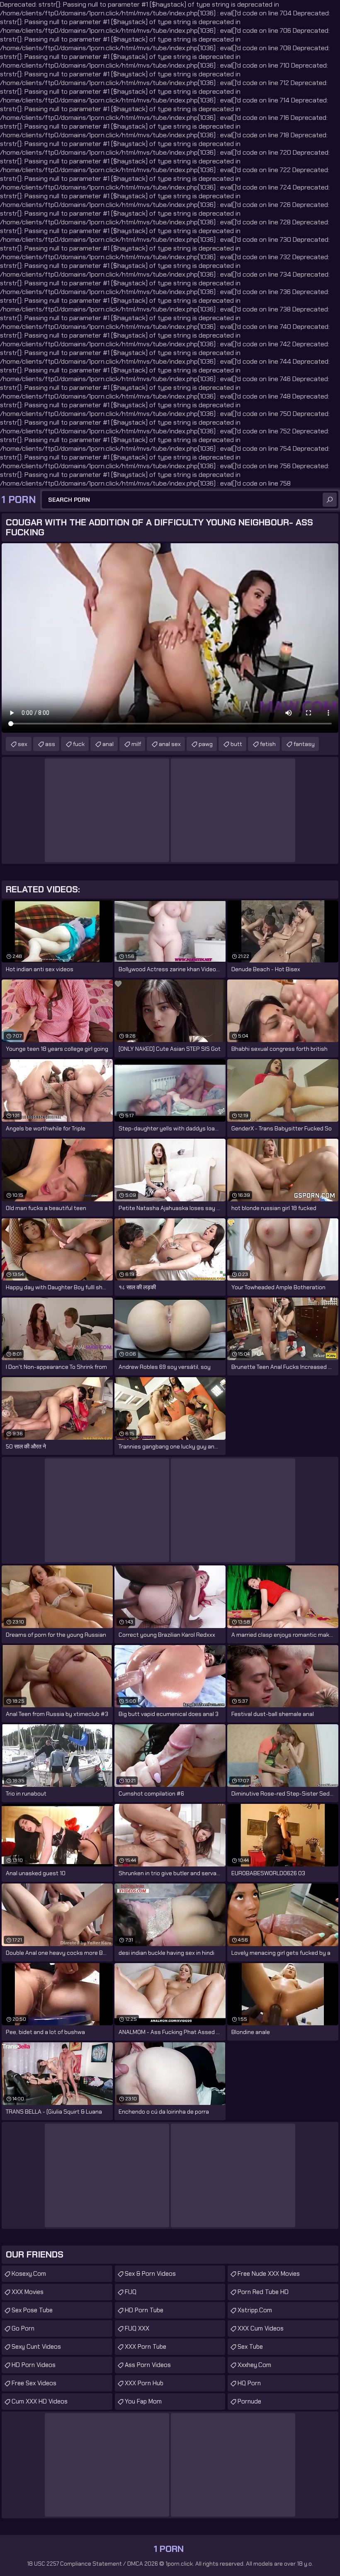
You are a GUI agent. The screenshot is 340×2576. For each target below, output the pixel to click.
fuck (79, 744)
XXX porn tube (146, 2347)
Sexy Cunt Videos (36, 2347)
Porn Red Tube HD (263, 2292)
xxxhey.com (254, 2365)
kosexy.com (29, 2274)
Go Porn (23, 2328)
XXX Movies (28, 2292)
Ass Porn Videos (148, 2365)
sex (23, 744)
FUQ (131, 2292)
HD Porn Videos (34, 2365)
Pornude (249, 2401)
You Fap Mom (143, 2401)
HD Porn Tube (144, 2310)
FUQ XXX (137, 2328)
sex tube (250, 2347)
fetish (268, 744)
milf (136, 744)
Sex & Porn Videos (150, 2274)
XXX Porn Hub (144, 2383)
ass (50, 744)
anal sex (170, 744)
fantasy (304, 744)
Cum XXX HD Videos (40, 2401)
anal (108, 744)
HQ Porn (249, 2383)
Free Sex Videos (34, 2383)
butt (236, 744)
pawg (206, 744)
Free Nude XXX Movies (269, 2274)
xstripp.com (255, 2310)
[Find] (330, 500)
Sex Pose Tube (32, 2310)
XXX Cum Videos (261, 2328)
